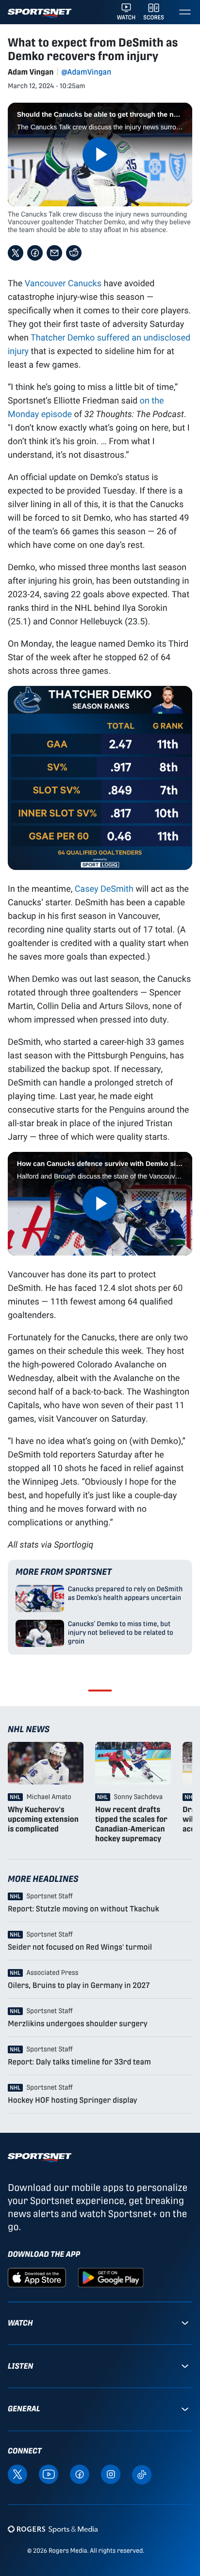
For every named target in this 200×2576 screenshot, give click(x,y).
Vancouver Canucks (63, 283)
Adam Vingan (31, 72)
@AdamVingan (86, 72)
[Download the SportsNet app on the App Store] (37, 2277)
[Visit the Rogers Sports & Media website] (53, 2529)
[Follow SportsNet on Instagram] (111, 2474)
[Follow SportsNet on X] (17, 2474)
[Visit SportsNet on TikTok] (142, 2474)
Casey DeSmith (104, 888)
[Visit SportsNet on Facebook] (80, 2474)
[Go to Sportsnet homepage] (40, 13)
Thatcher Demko (63, 337)
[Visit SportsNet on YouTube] (49, 2474)
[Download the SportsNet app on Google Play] (111, 2277)
